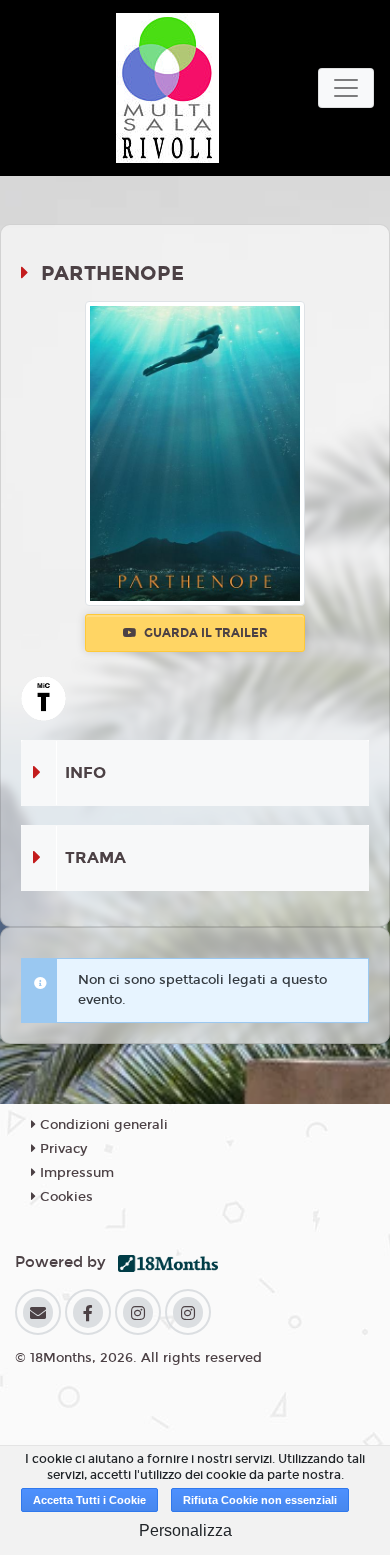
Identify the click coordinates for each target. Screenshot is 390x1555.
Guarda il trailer (204, 633)
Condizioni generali (102, 1125)
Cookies (64, 1197)
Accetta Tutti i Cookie (89, 1500)
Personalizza (185, 1530)
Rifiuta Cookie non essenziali (260, 1500)
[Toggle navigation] (346, 88)
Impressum (75, 1173)
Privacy (61, 1149)
